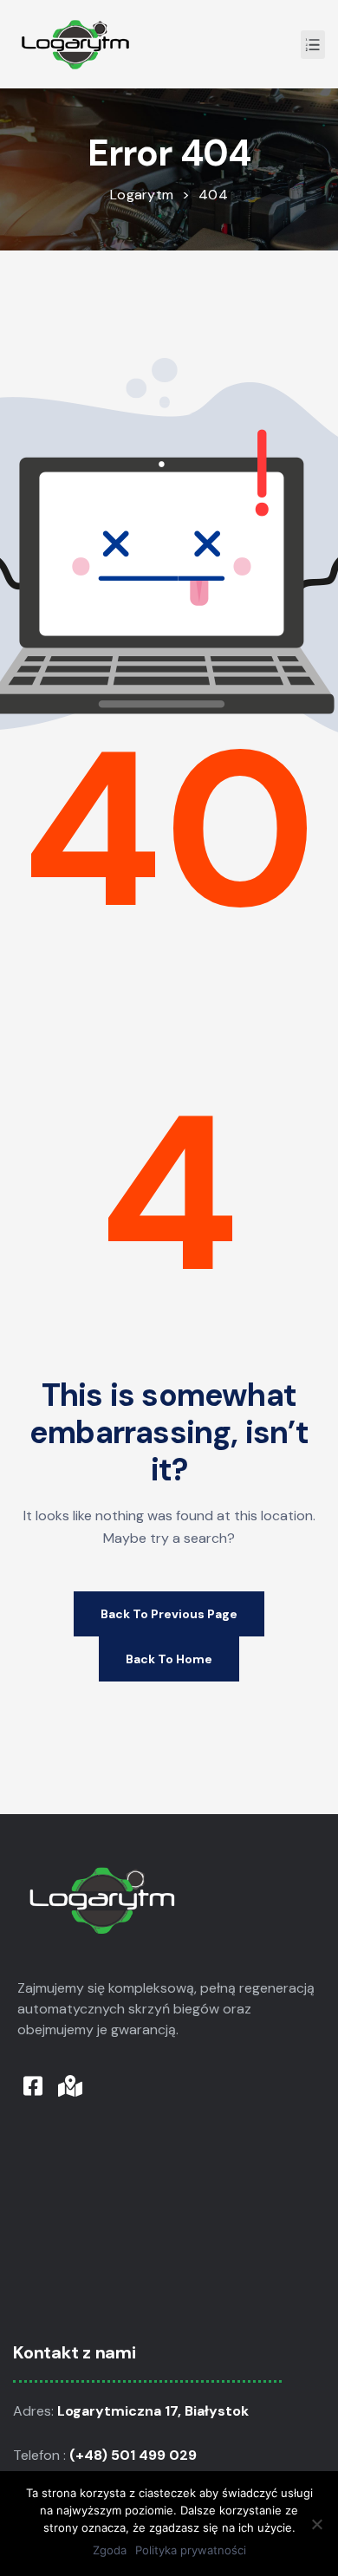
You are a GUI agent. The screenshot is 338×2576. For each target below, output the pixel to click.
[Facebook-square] (32, 2086)
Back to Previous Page (169, 1614)
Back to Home (169, 1659)
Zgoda (110, 2550)
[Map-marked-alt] (70, 2086)
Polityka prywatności (191, 2550)
